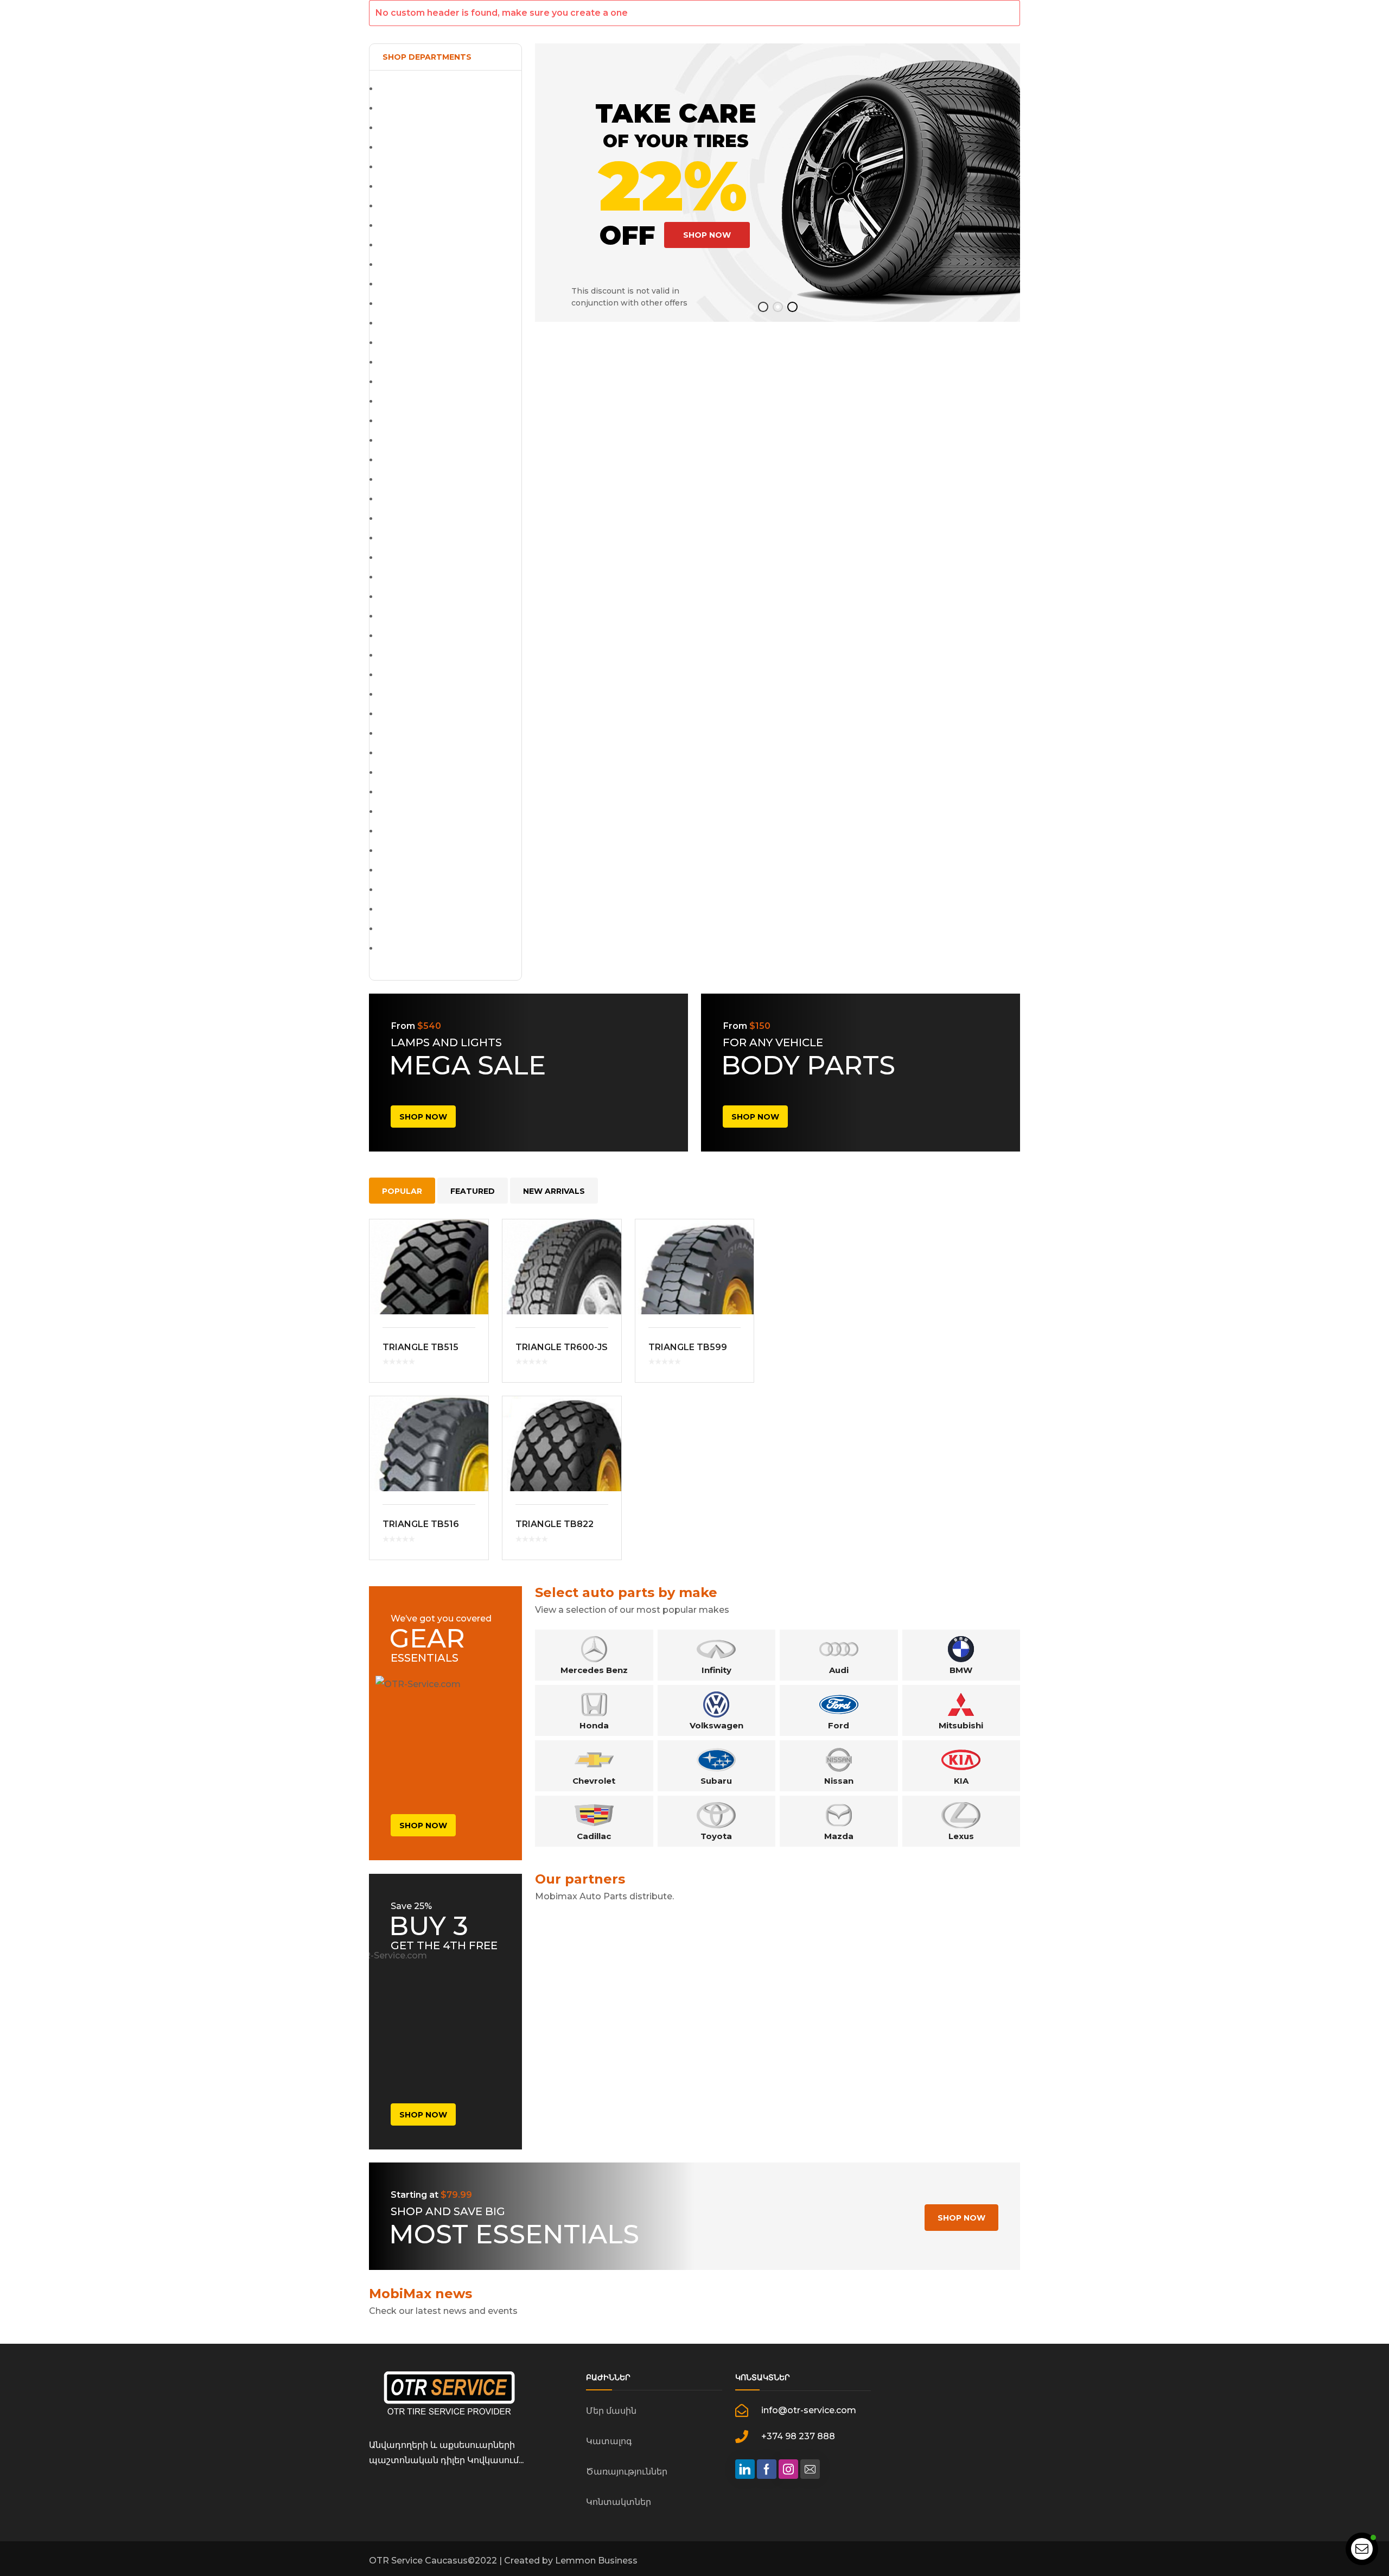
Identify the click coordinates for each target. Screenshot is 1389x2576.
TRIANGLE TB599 (688, 1347)
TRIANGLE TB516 (421, 1524)
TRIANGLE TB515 (420, 1347)
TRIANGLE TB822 (555, 1524)
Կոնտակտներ (619, 2502)
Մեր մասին (611, 2411)
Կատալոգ (609, 2441)
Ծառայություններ (627, 2472)
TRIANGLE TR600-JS (562, 1347)
